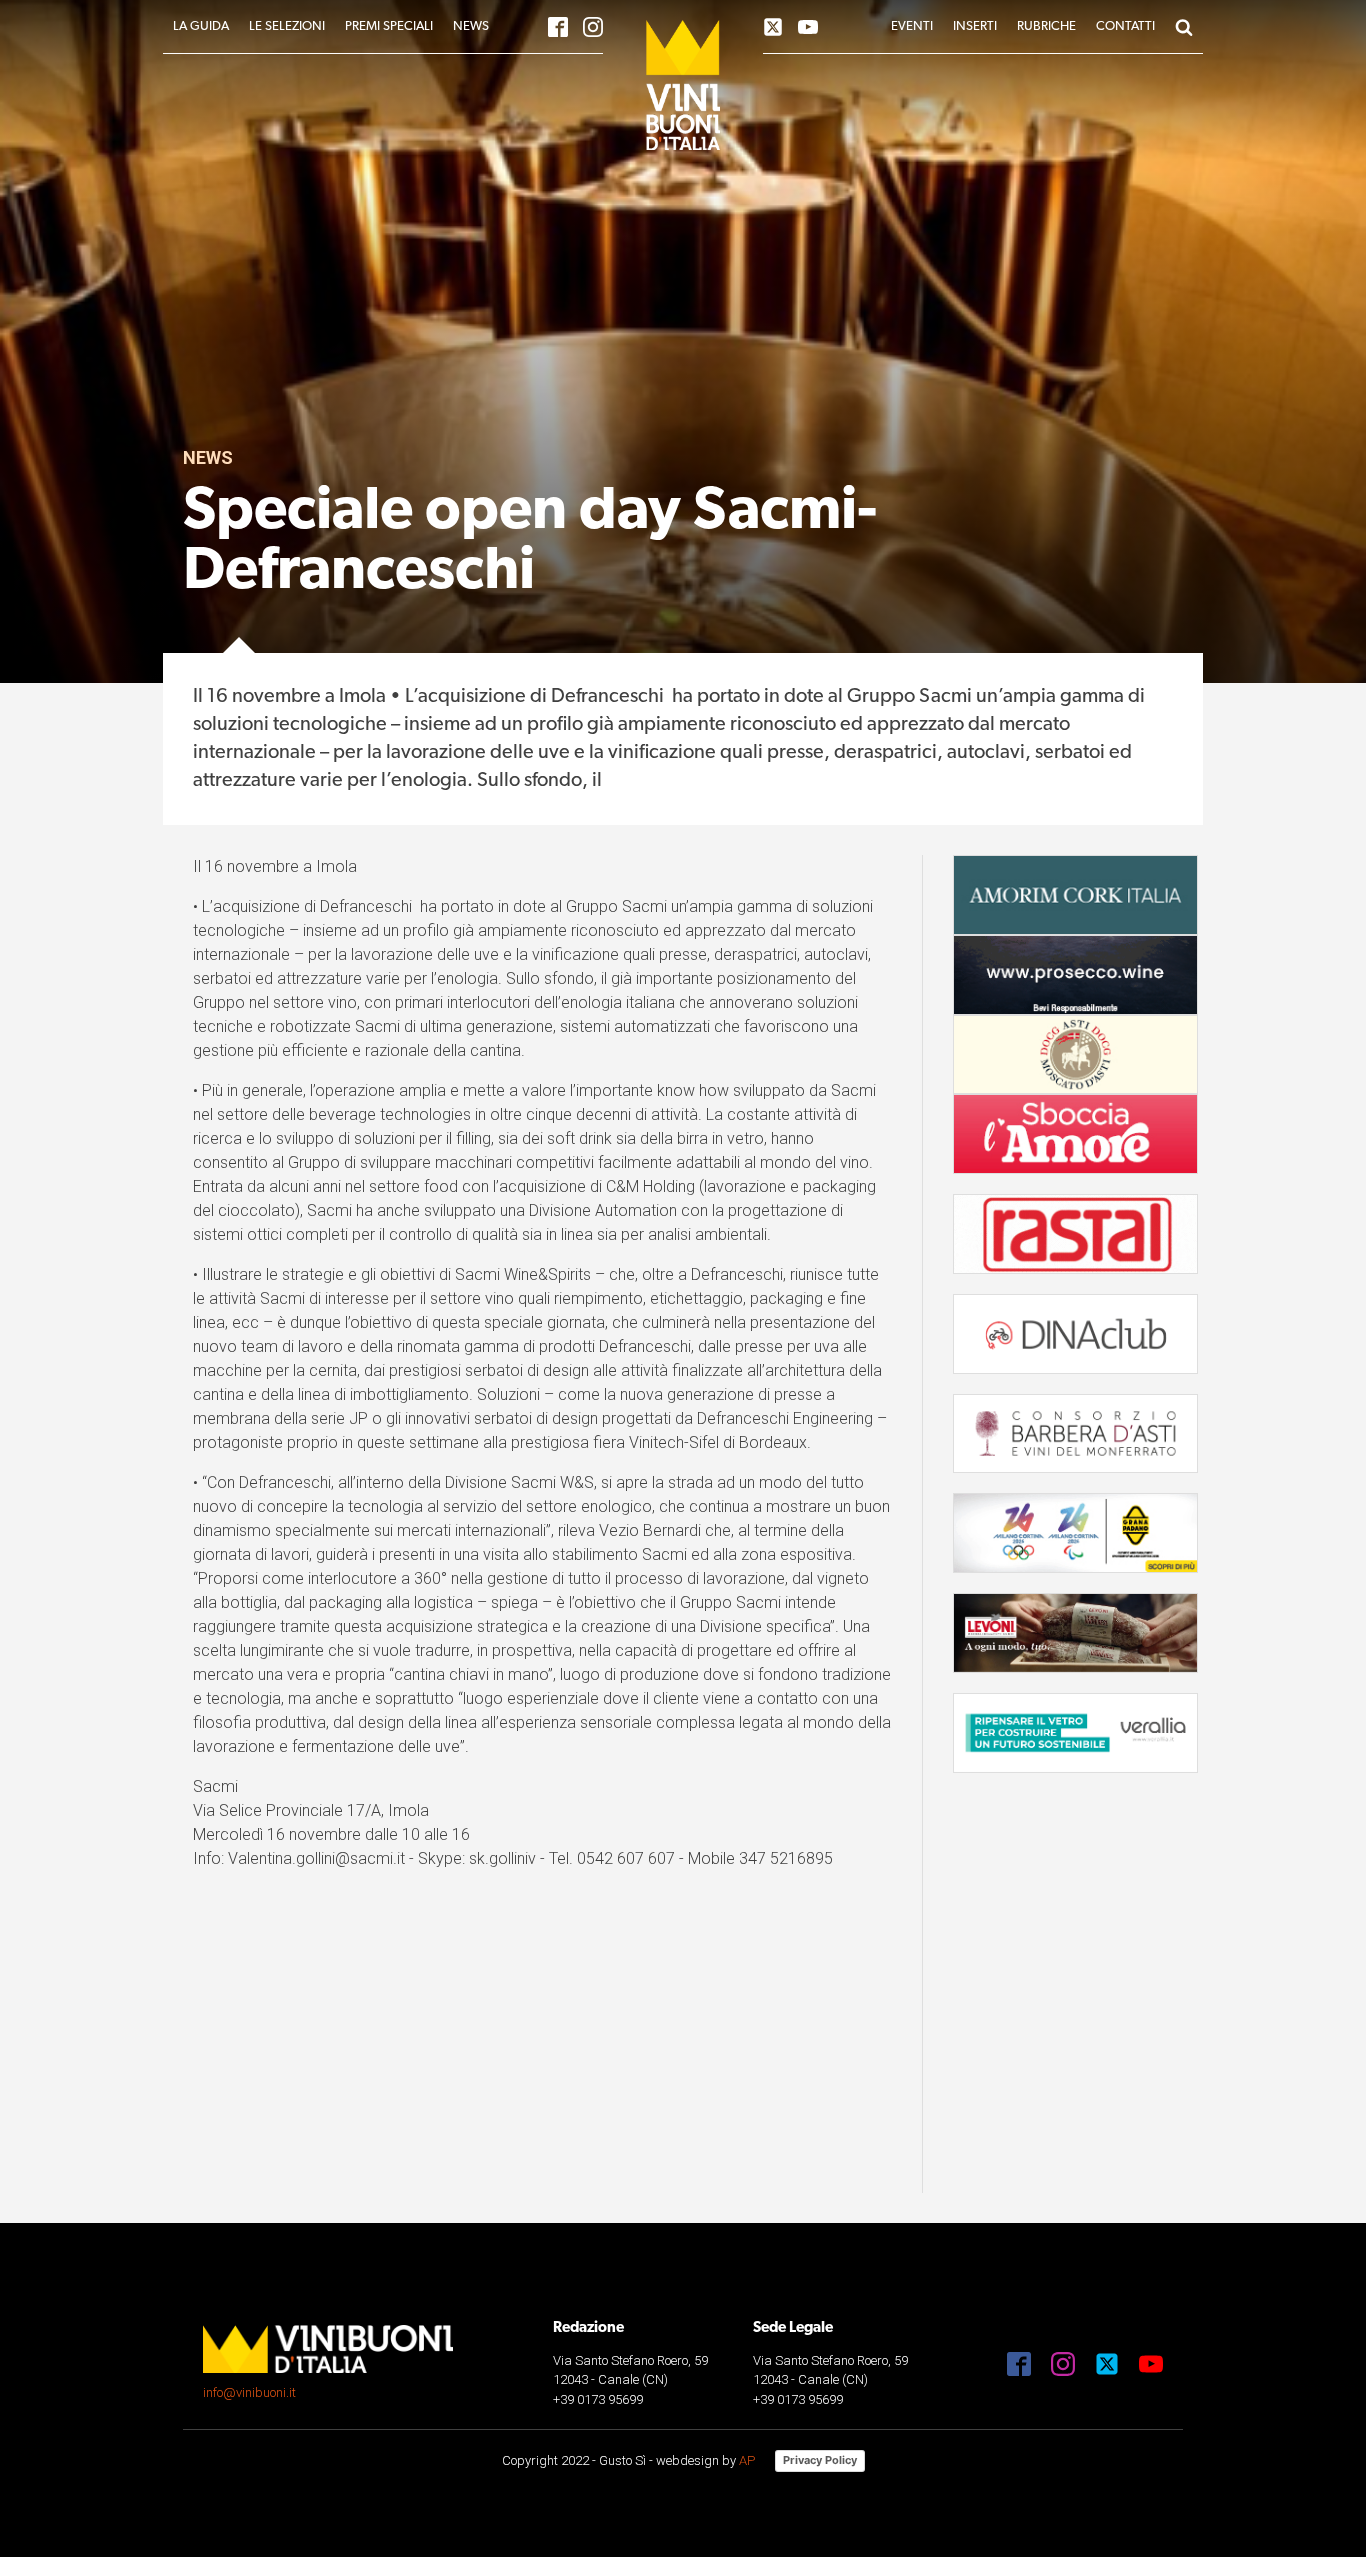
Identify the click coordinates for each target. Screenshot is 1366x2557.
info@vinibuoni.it (249, 2392)
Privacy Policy (820, 2460)
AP (747, 2460)
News (208, 457)
